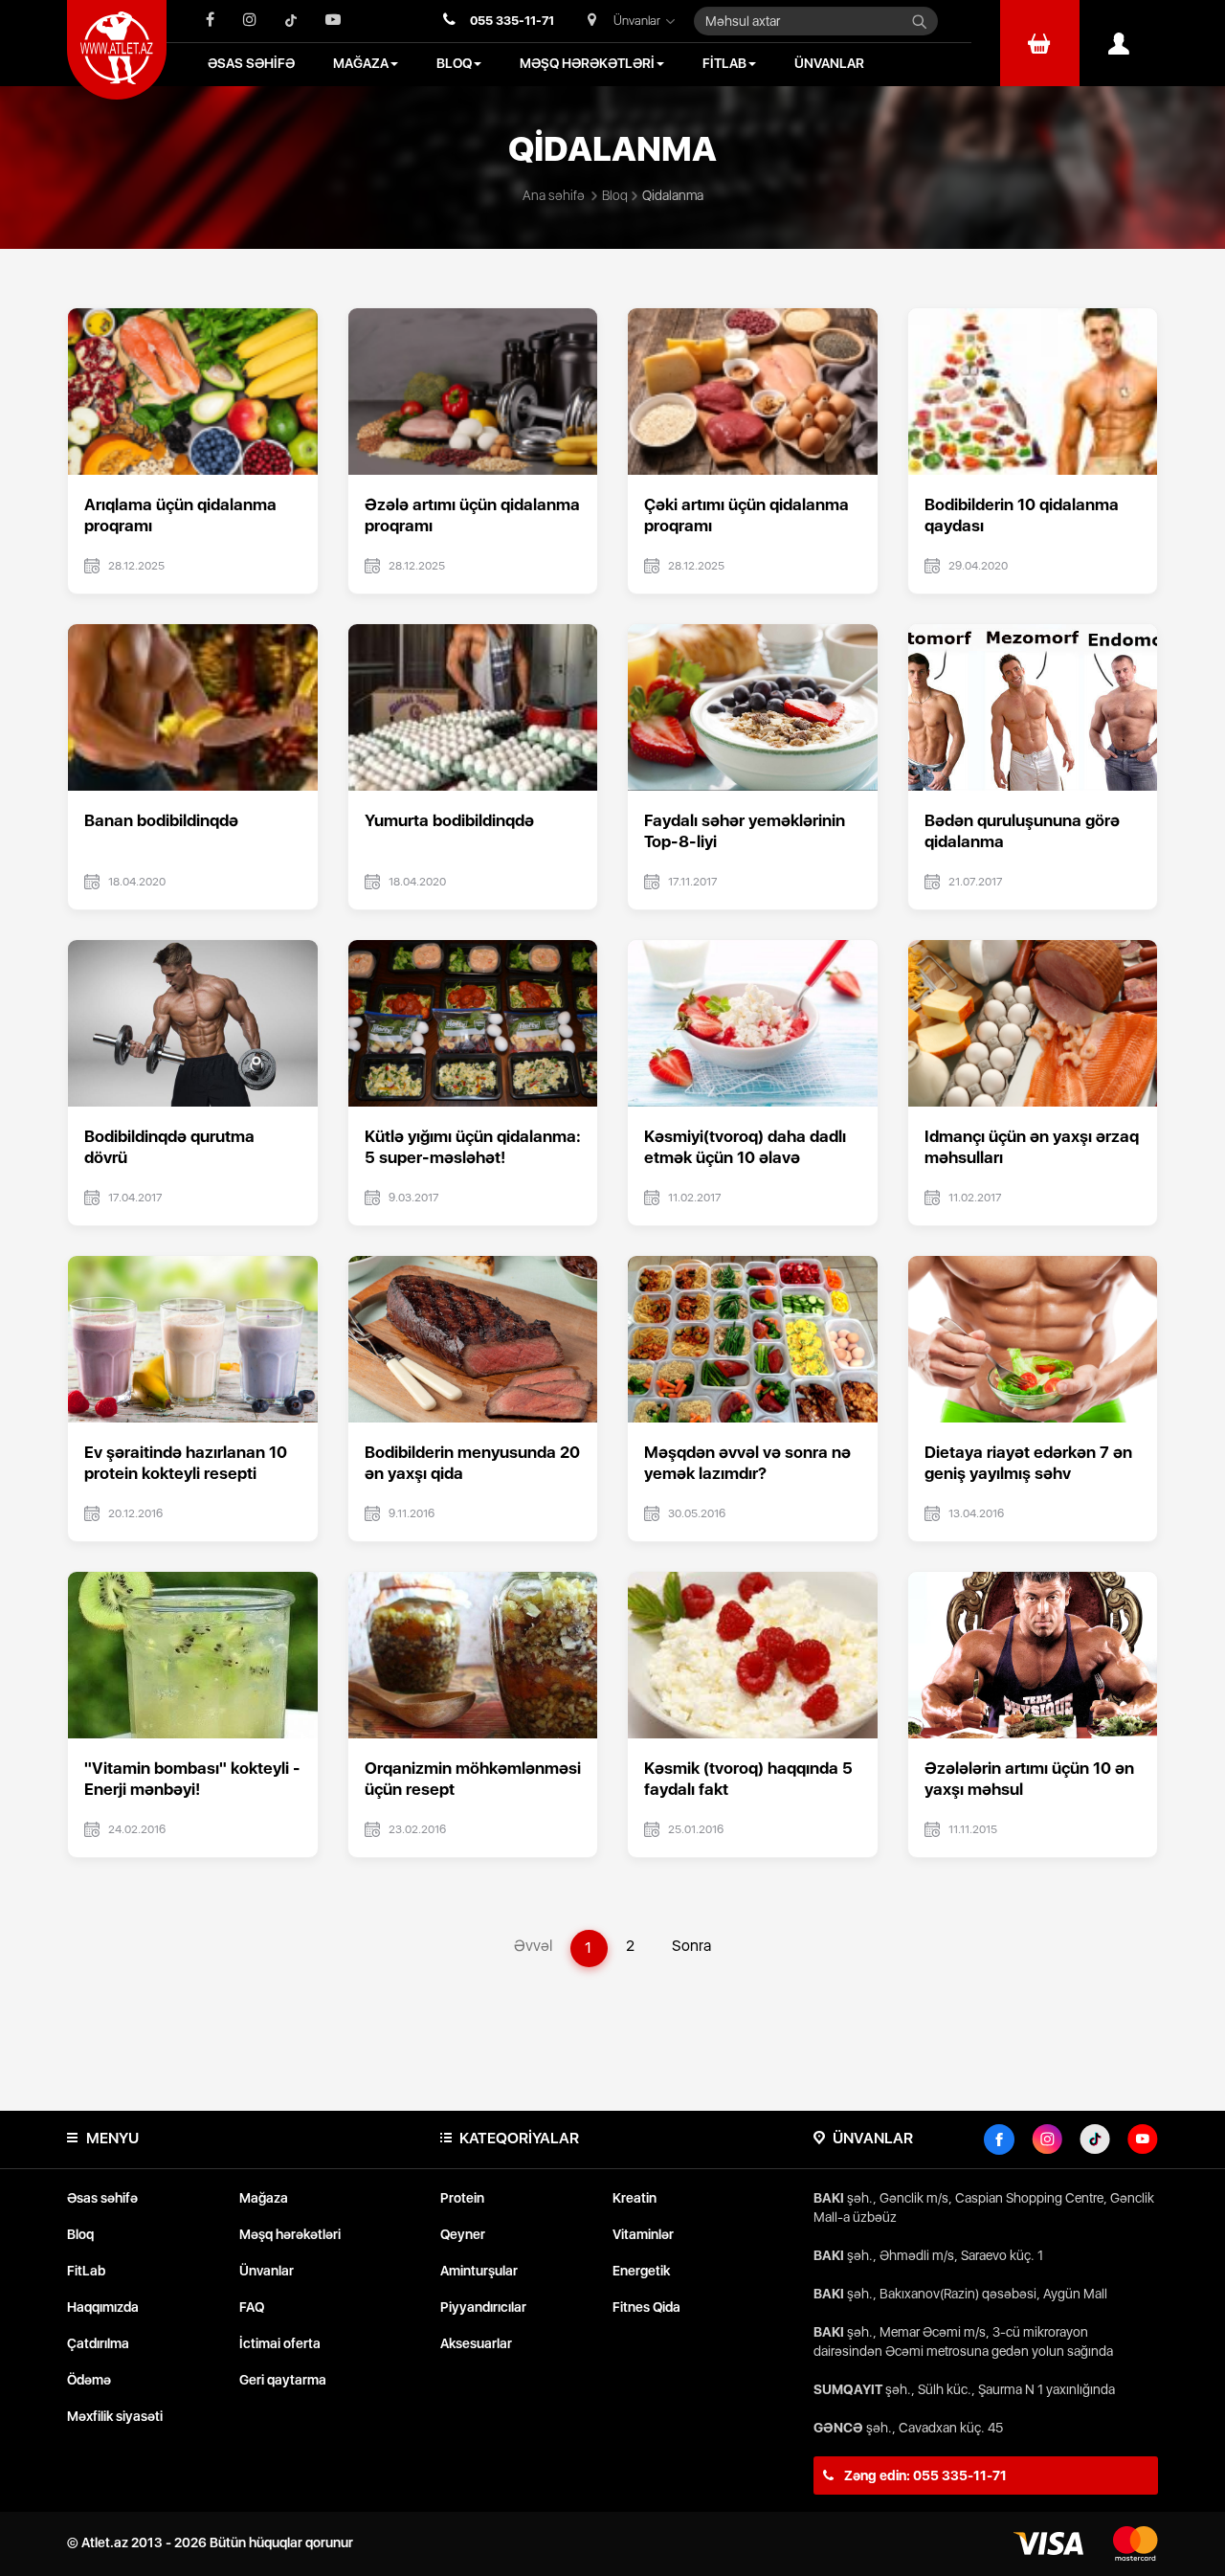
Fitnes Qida (646, 2307)
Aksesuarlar (476, 2343)
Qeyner (463, 2234)
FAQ (252, 2307)
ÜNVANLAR (829, 63)
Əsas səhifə (102, 2198)
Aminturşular (479, 2271)
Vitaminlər (643, 2234)
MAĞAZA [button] (361, 63)
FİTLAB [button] (724, 63)
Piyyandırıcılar (483, 2307)
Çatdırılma (98, 2343)
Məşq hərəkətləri (290, 2234)
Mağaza (264, 2198)
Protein (462, 2198)
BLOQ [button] (454, 63)
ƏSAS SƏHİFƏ (251, 63)
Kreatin (635, 2198)
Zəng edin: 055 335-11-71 (924, 2475)
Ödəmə (89, 2380)
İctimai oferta (280, 2343)
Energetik (641, 2271)
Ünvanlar (267, 2271)
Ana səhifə (554, 195)
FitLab (86, 2271)
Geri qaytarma (283, 2380)
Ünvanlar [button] (637, 21)
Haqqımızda (103, 2307)
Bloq (615, 195)
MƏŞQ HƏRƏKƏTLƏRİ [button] (587, 63)
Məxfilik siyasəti (115, 2416)
